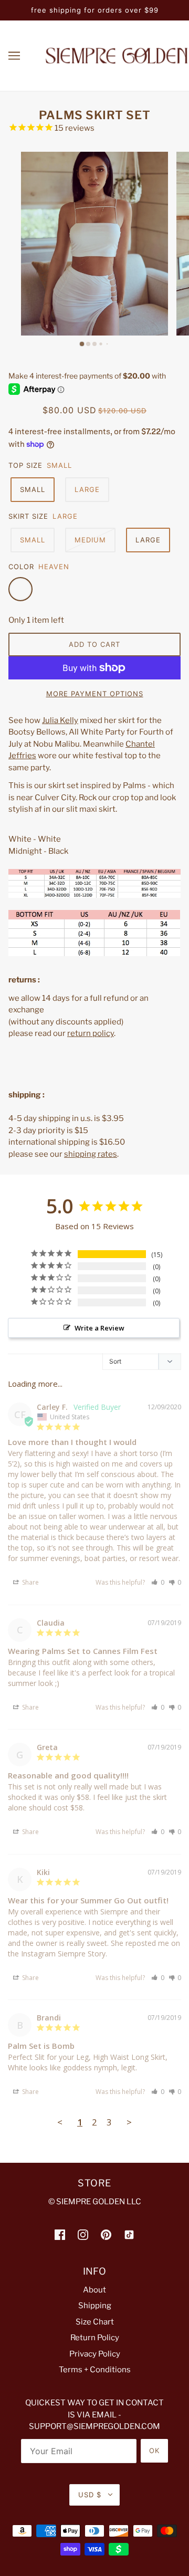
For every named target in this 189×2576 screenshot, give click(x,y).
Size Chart (95, 2322)
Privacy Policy (95, 2354)
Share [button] (30, 1582)
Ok (154, 2451)
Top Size (25, 465)
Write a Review (99, 1328)
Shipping (95, 2306)
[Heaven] (20, 589)
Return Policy (95, 2338)
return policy (91, 1033)
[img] (60, 2234)
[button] (158, 1582)
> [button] (129, 2122)
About (94, 2290)
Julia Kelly (60, 720)
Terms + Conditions (95, 2370)
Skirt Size (28, 516)
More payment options (95, 694)
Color (21, 567)
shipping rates (91, 1154)
